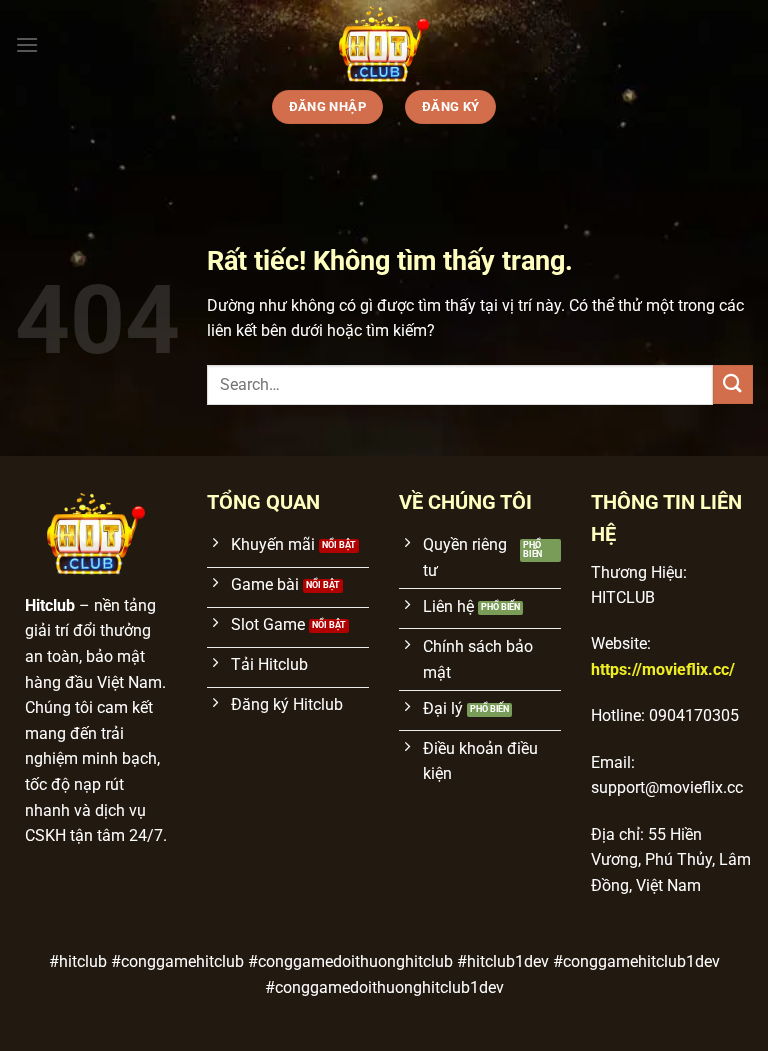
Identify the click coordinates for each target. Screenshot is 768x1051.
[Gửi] (733, 384)
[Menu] (27, 44)
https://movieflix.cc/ (663, 669)
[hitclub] (384, 45)
